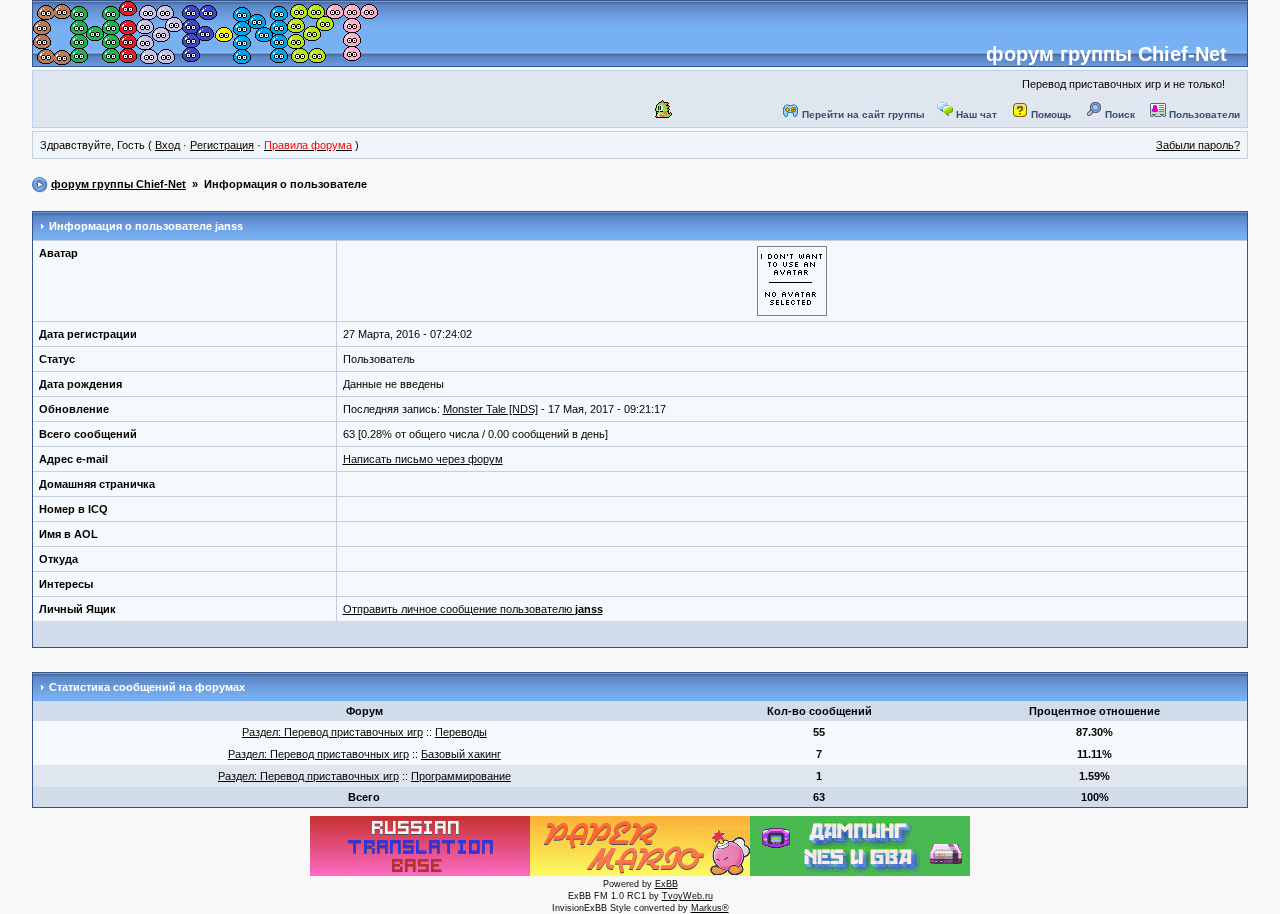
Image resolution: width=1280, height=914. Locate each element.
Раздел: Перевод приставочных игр (332, 732)
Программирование (461, 776)
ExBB (666, 884)
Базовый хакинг (461, 754)
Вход (167, 145)
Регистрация (222, 145)
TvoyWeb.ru (687, 896)
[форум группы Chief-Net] (205, 59)
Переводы (461, 732)
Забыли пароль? (1198, 145)
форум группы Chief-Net (1106, 54)
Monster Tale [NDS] (490, 409)
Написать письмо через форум (423, 459)
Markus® (710, 908)
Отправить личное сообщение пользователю (473, 609)
